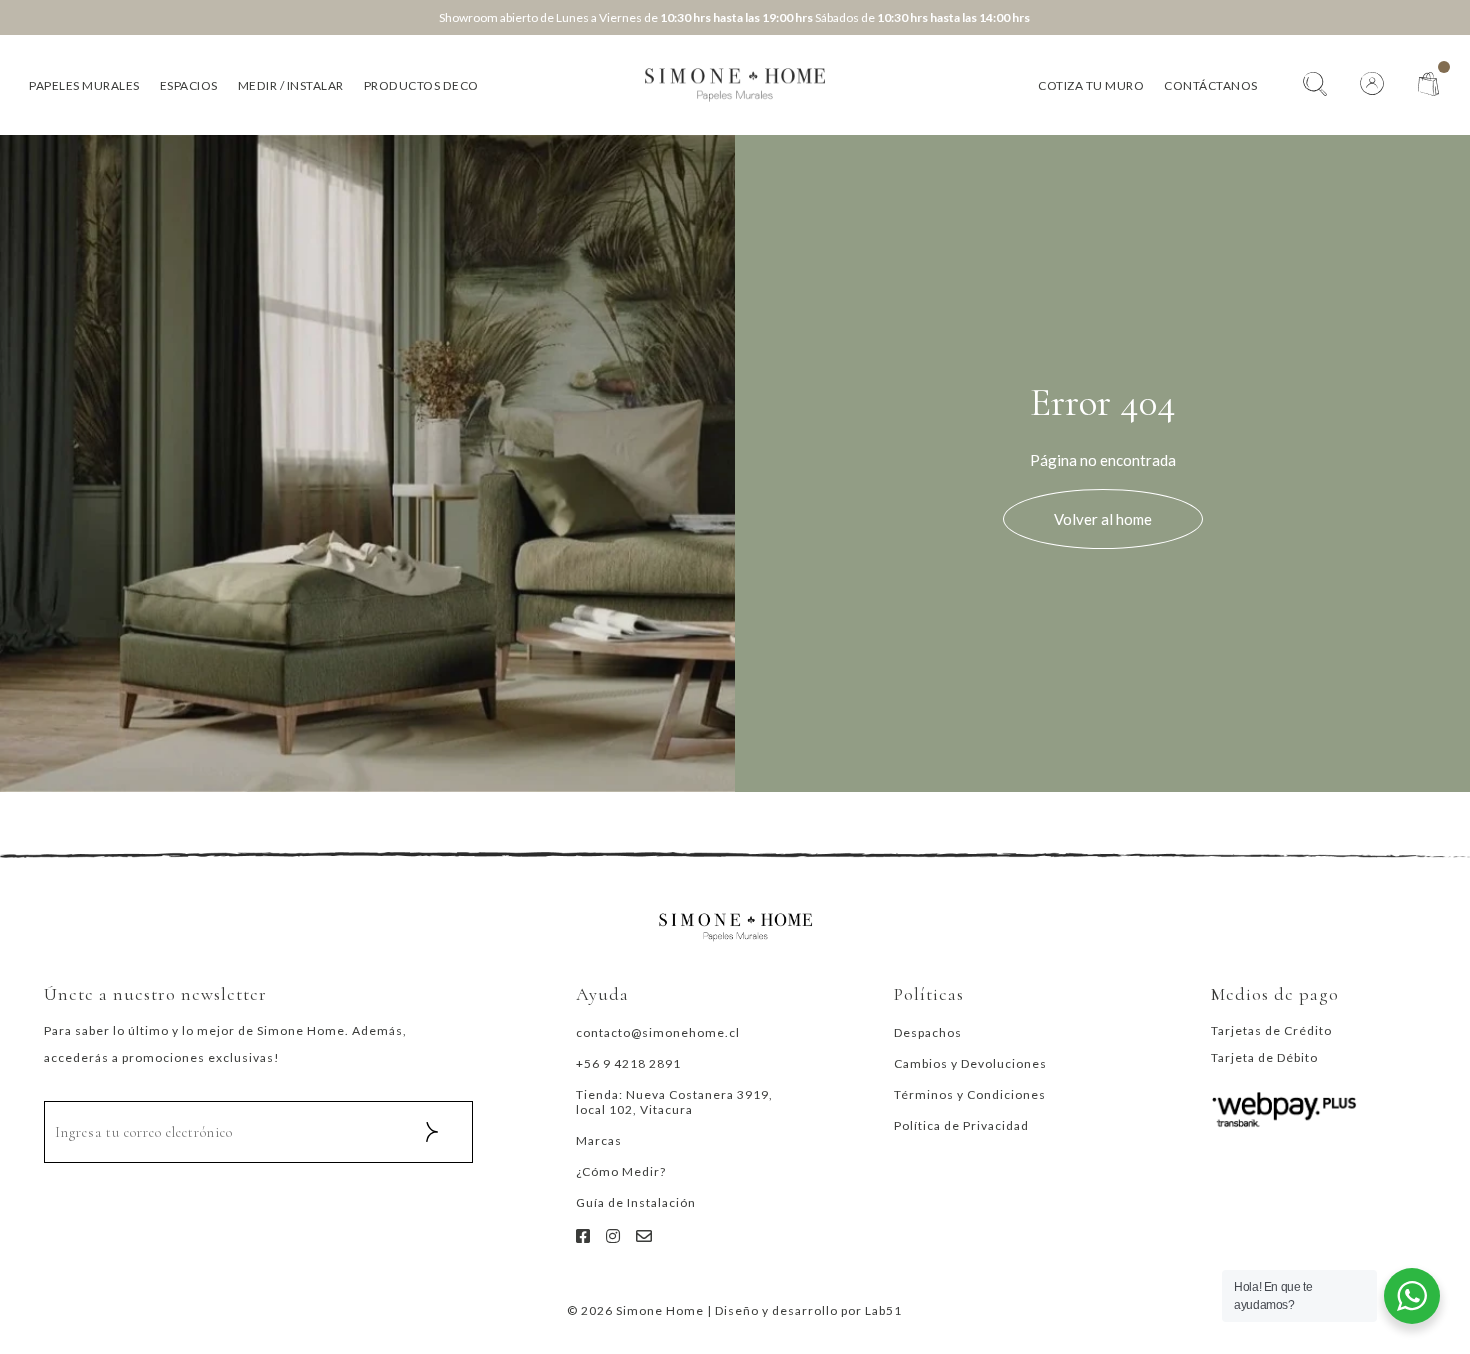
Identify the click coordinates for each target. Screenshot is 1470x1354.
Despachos (928, 1032)
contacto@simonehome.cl (658, 1032)
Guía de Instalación (636, 1202)
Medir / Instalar (291, 85)
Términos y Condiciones (970, 1094)
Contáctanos (1211, 85)
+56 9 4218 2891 (628, 1063)
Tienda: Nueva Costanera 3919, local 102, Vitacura (674, 1102)
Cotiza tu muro (1091, 85)
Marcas (599, 1140)
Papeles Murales (84, 85)
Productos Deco (421, 85)
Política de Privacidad (961, 1125)
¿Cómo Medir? (621, 1171)
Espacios (189, 85)
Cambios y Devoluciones (970, 1063)
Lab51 (883, 1310)
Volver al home (1103, 519)
